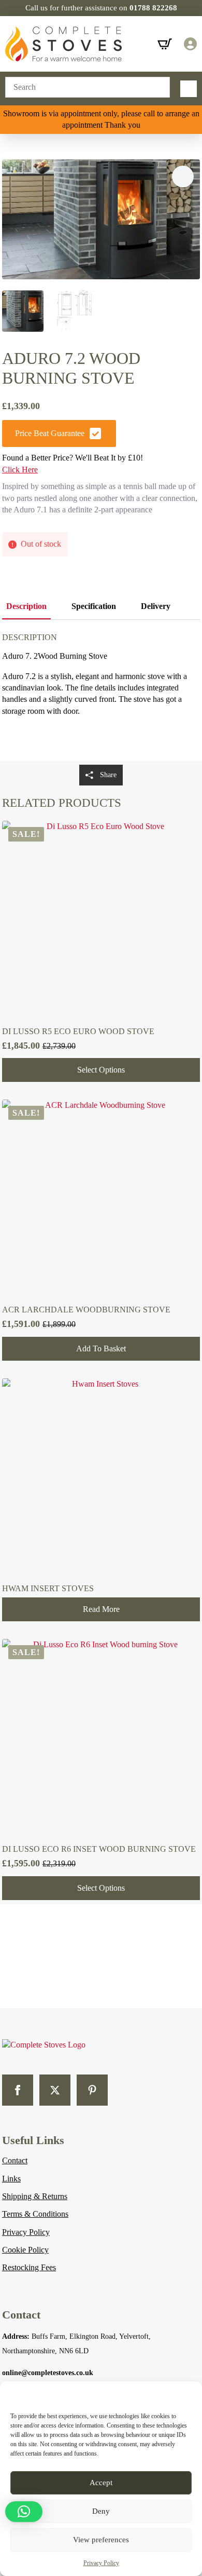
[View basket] (165, 44)
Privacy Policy (101, 2563)
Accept (101, 2483)
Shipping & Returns (35, 2196)
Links (11, 2179)
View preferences (101, 2540)
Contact (15, 2160)
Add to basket (101, 1348)
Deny (101, 2511)
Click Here (20, 470)
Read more (101, 1609)
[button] (183, 177)
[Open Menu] (189, 89)
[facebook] (18, 2090)
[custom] (92, 2090)
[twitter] (55, 2090)
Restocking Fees (29, 2267)
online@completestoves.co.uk (48, 2373)
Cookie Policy (25, 2250)
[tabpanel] (101, 695)
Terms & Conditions (35, 2214)
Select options (101, 1070)
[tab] (26, 606)
